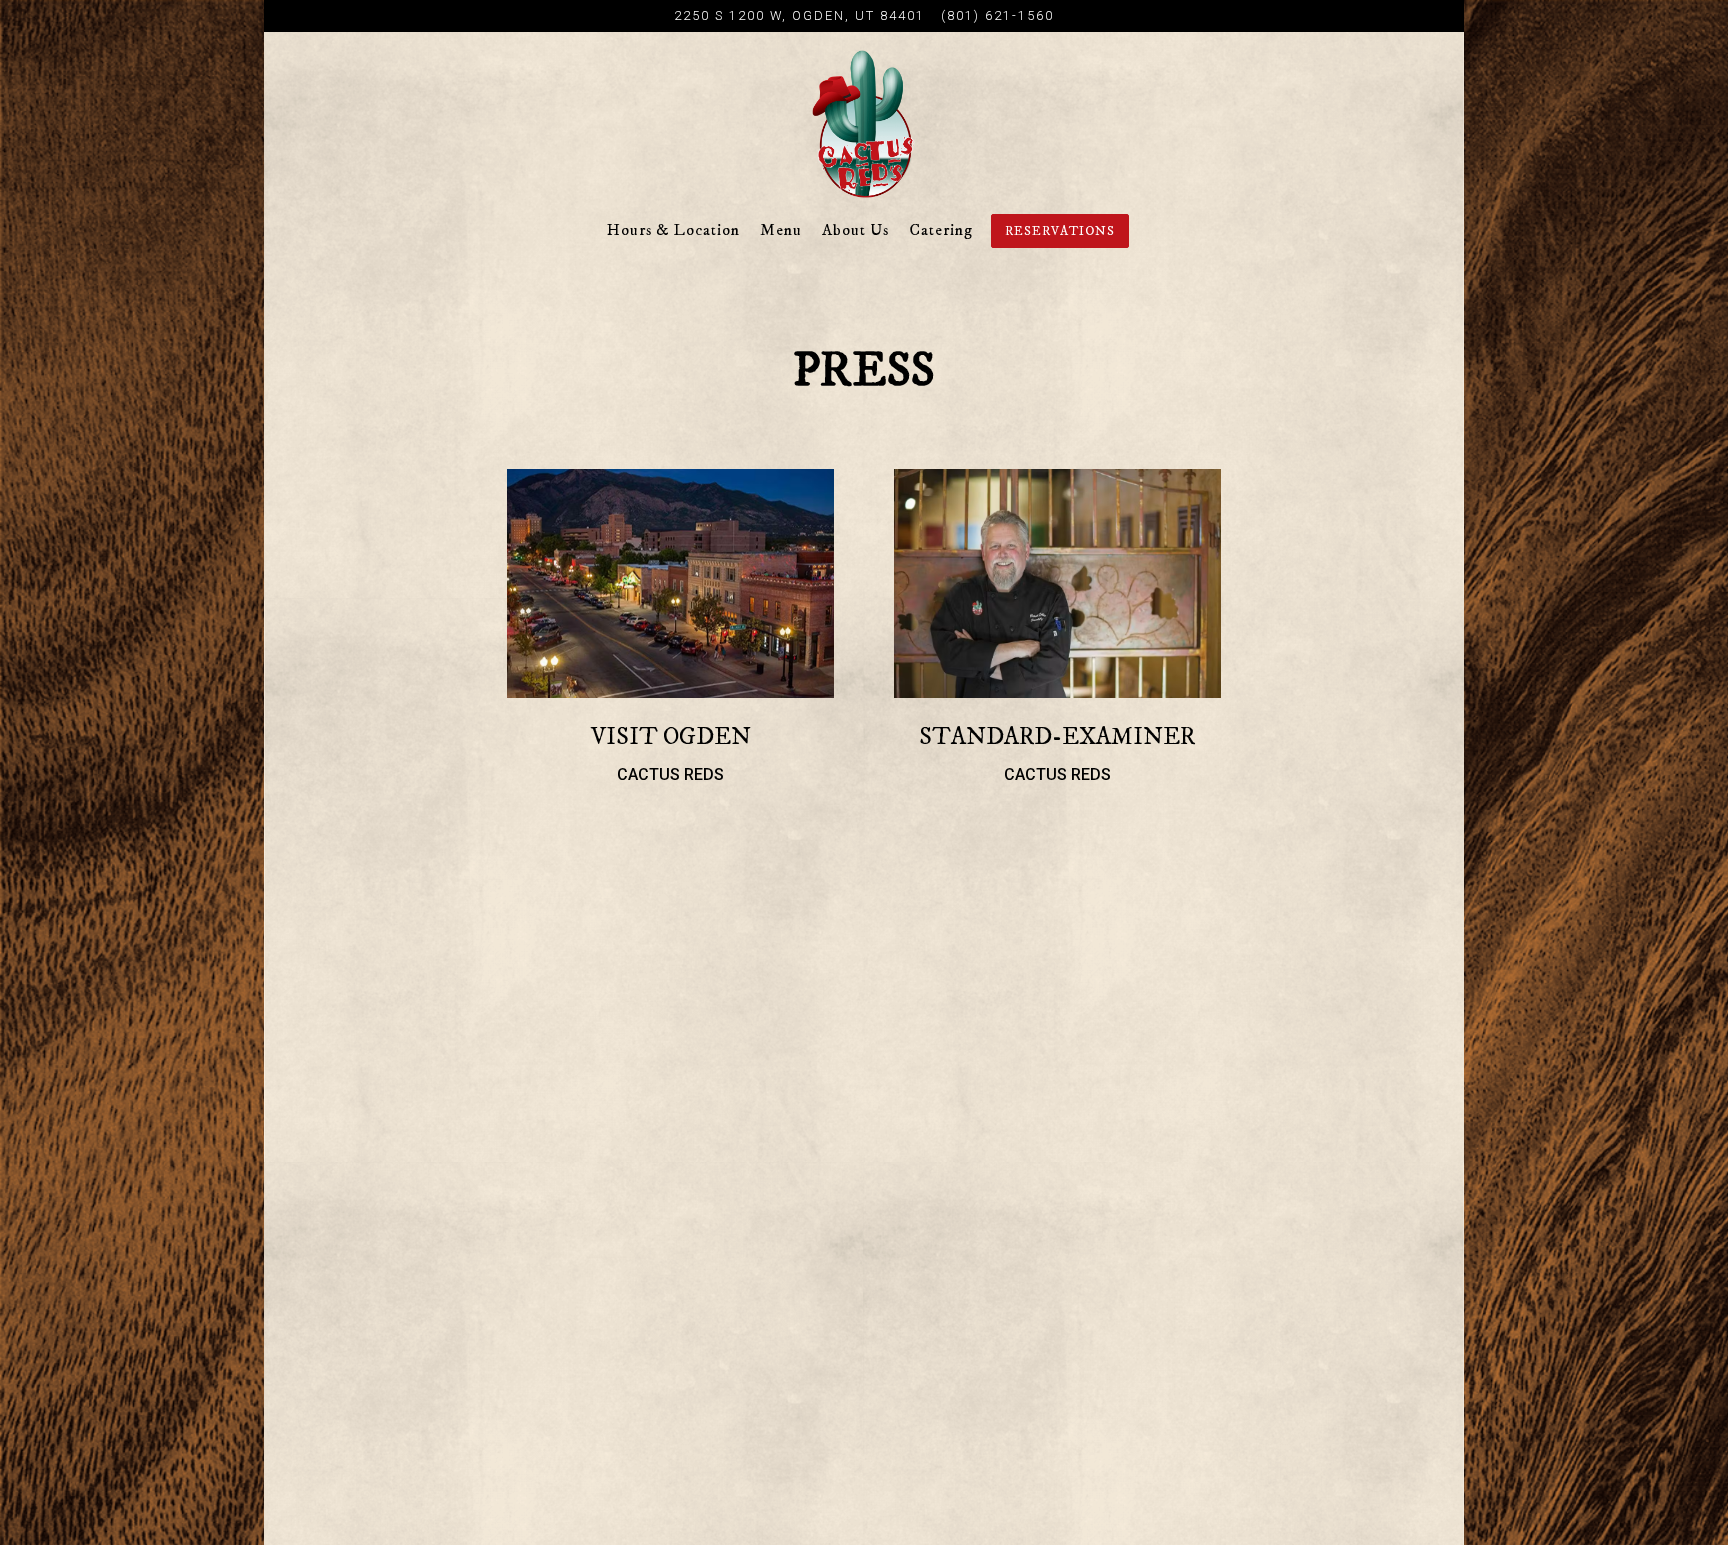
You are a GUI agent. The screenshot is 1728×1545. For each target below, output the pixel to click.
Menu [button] (781, 230)
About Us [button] (855, 230)
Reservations (1060, 231)
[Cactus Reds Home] (864, 123)
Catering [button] (941, 230)
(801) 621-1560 (997, 15)
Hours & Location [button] (673, 230)
